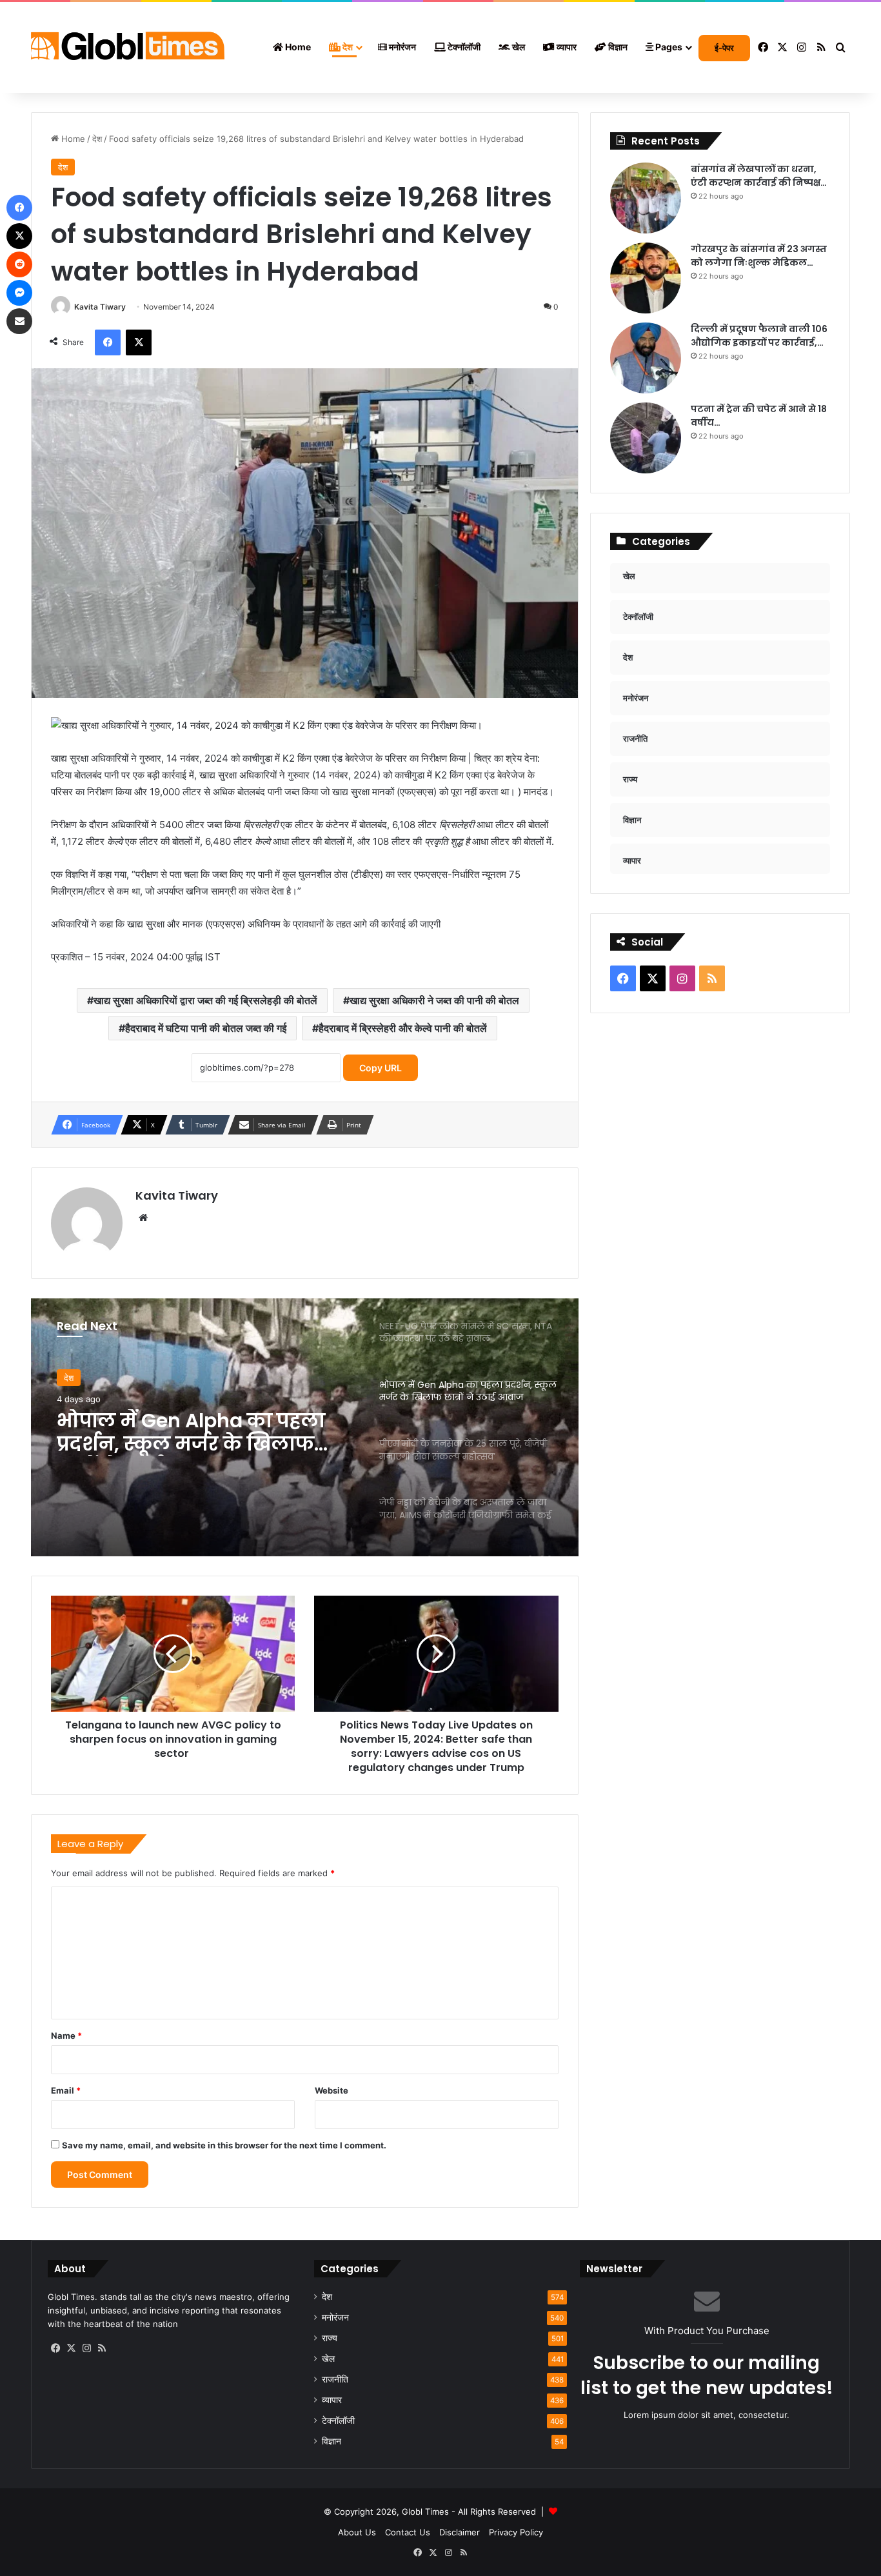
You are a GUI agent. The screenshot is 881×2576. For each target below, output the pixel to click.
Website (332, 2090)
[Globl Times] (128, 48)
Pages (668, 47)
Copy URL (381, 1068)
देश (347, 47)
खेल (518, 47)
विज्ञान (617, 47)
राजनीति (335, 2379)
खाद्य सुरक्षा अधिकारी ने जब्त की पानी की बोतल (434, 1000)
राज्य (330, 2338)
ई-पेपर (724, 48)
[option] (305, 1427)
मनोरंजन (401, 47)
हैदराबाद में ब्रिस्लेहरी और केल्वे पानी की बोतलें (403, 1028)
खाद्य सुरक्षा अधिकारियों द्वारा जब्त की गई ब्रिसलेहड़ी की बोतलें (205, 1000)
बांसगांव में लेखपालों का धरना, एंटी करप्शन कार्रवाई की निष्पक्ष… (759, 176)
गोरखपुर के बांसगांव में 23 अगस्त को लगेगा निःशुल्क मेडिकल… (759, 256)
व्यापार (566, 47)
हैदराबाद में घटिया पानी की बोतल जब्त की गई (206, 1028)
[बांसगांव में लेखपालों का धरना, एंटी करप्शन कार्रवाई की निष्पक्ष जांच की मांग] (646, 198)
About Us (357, 2532)
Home (297, 47)
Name (66, 2036)
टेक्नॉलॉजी (463, 47)
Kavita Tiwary (100, 307)
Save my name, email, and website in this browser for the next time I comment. (224, 2145)
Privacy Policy (516, 2532)
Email (66, 2090)
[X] (71, 2348)
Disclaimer (460, 2532)
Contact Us (408, 2532)
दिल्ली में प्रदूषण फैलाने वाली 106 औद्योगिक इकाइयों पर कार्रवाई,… (759, 336)
